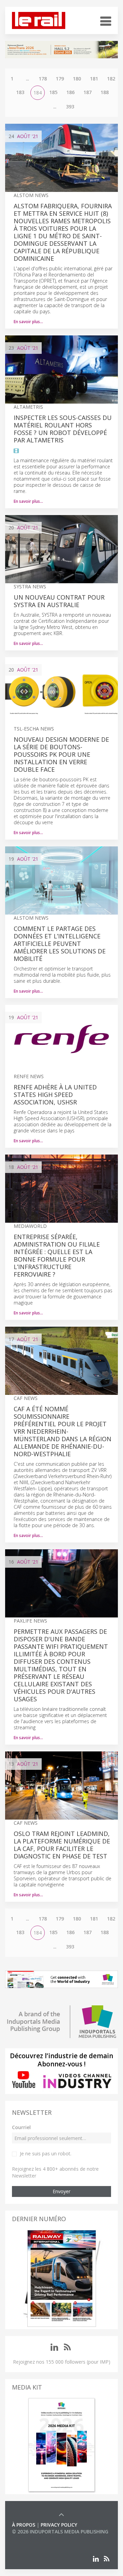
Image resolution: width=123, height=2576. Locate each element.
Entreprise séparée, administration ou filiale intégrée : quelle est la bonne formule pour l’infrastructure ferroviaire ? (57, 1255)
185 (53, 92)
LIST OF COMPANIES (35, 2538)
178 (43, 79)
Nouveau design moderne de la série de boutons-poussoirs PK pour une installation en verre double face (61, 754)
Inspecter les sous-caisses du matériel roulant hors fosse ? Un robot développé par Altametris (63, 429)
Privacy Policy (59, 2525)
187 (87, 92)
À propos (24, 2525)
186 (70, 92)
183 (20, 92)
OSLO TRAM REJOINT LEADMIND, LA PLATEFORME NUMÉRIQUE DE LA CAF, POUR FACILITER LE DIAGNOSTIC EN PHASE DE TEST (62, 1845)
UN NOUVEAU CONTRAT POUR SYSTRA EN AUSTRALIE (59, 601)
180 (77, 79)
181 (94, 79)
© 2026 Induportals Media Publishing (60, 2532)
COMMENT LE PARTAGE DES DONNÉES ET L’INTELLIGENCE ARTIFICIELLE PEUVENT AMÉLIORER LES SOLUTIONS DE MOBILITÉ (60, 944)
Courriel (21, 2127)
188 (105, 92)
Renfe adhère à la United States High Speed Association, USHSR (55, 1095)
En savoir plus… (28, 322)
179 (60, 79)
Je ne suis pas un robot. (46, 2153)
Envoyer (61, 2191)
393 (70, 107)
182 (111, 79)
